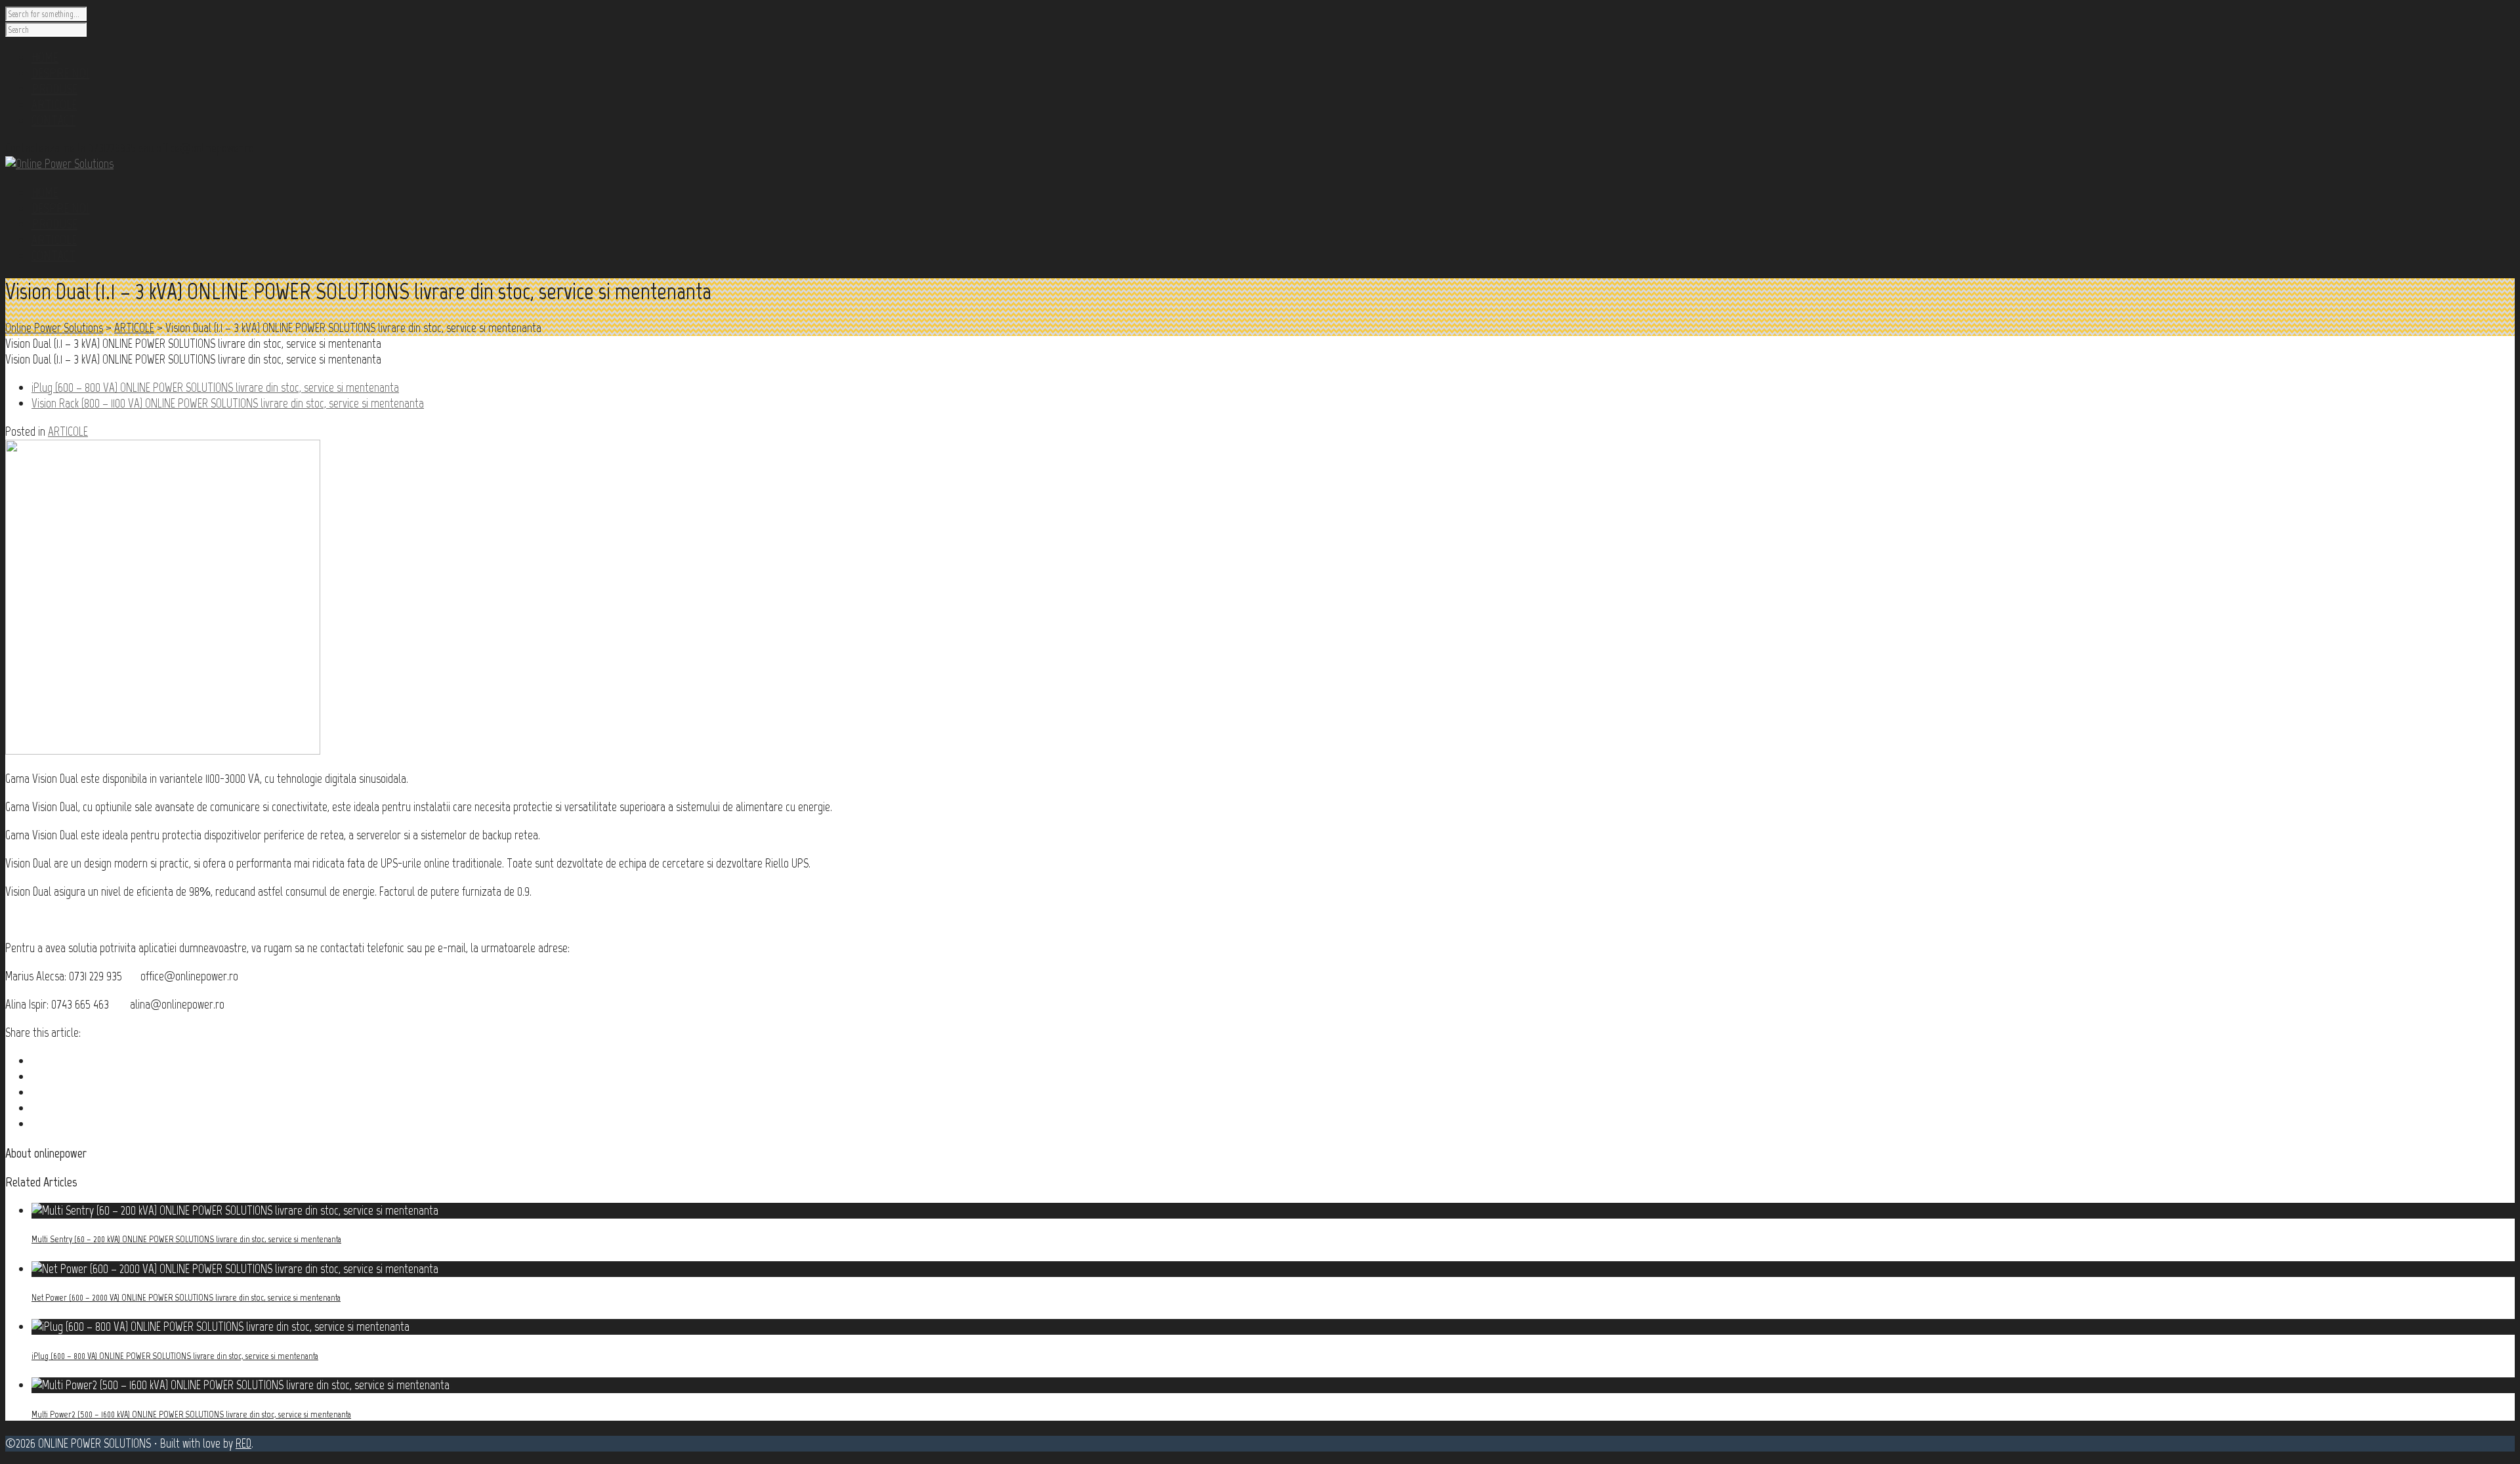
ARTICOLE (54, 240)
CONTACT (53, 255)
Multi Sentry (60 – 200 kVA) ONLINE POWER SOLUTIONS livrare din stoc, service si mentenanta (186, 1239)
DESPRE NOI (60, 208)
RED (243, 1443)
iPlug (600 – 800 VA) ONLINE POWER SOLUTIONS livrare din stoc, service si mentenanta (175, 1356)
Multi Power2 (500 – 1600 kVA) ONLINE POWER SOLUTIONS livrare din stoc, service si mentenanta (191, 1414)
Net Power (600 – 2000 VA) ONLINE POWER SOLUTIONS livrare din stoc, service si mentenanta (186, 1298)
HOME (45, 192)
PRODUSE (54, 224)
